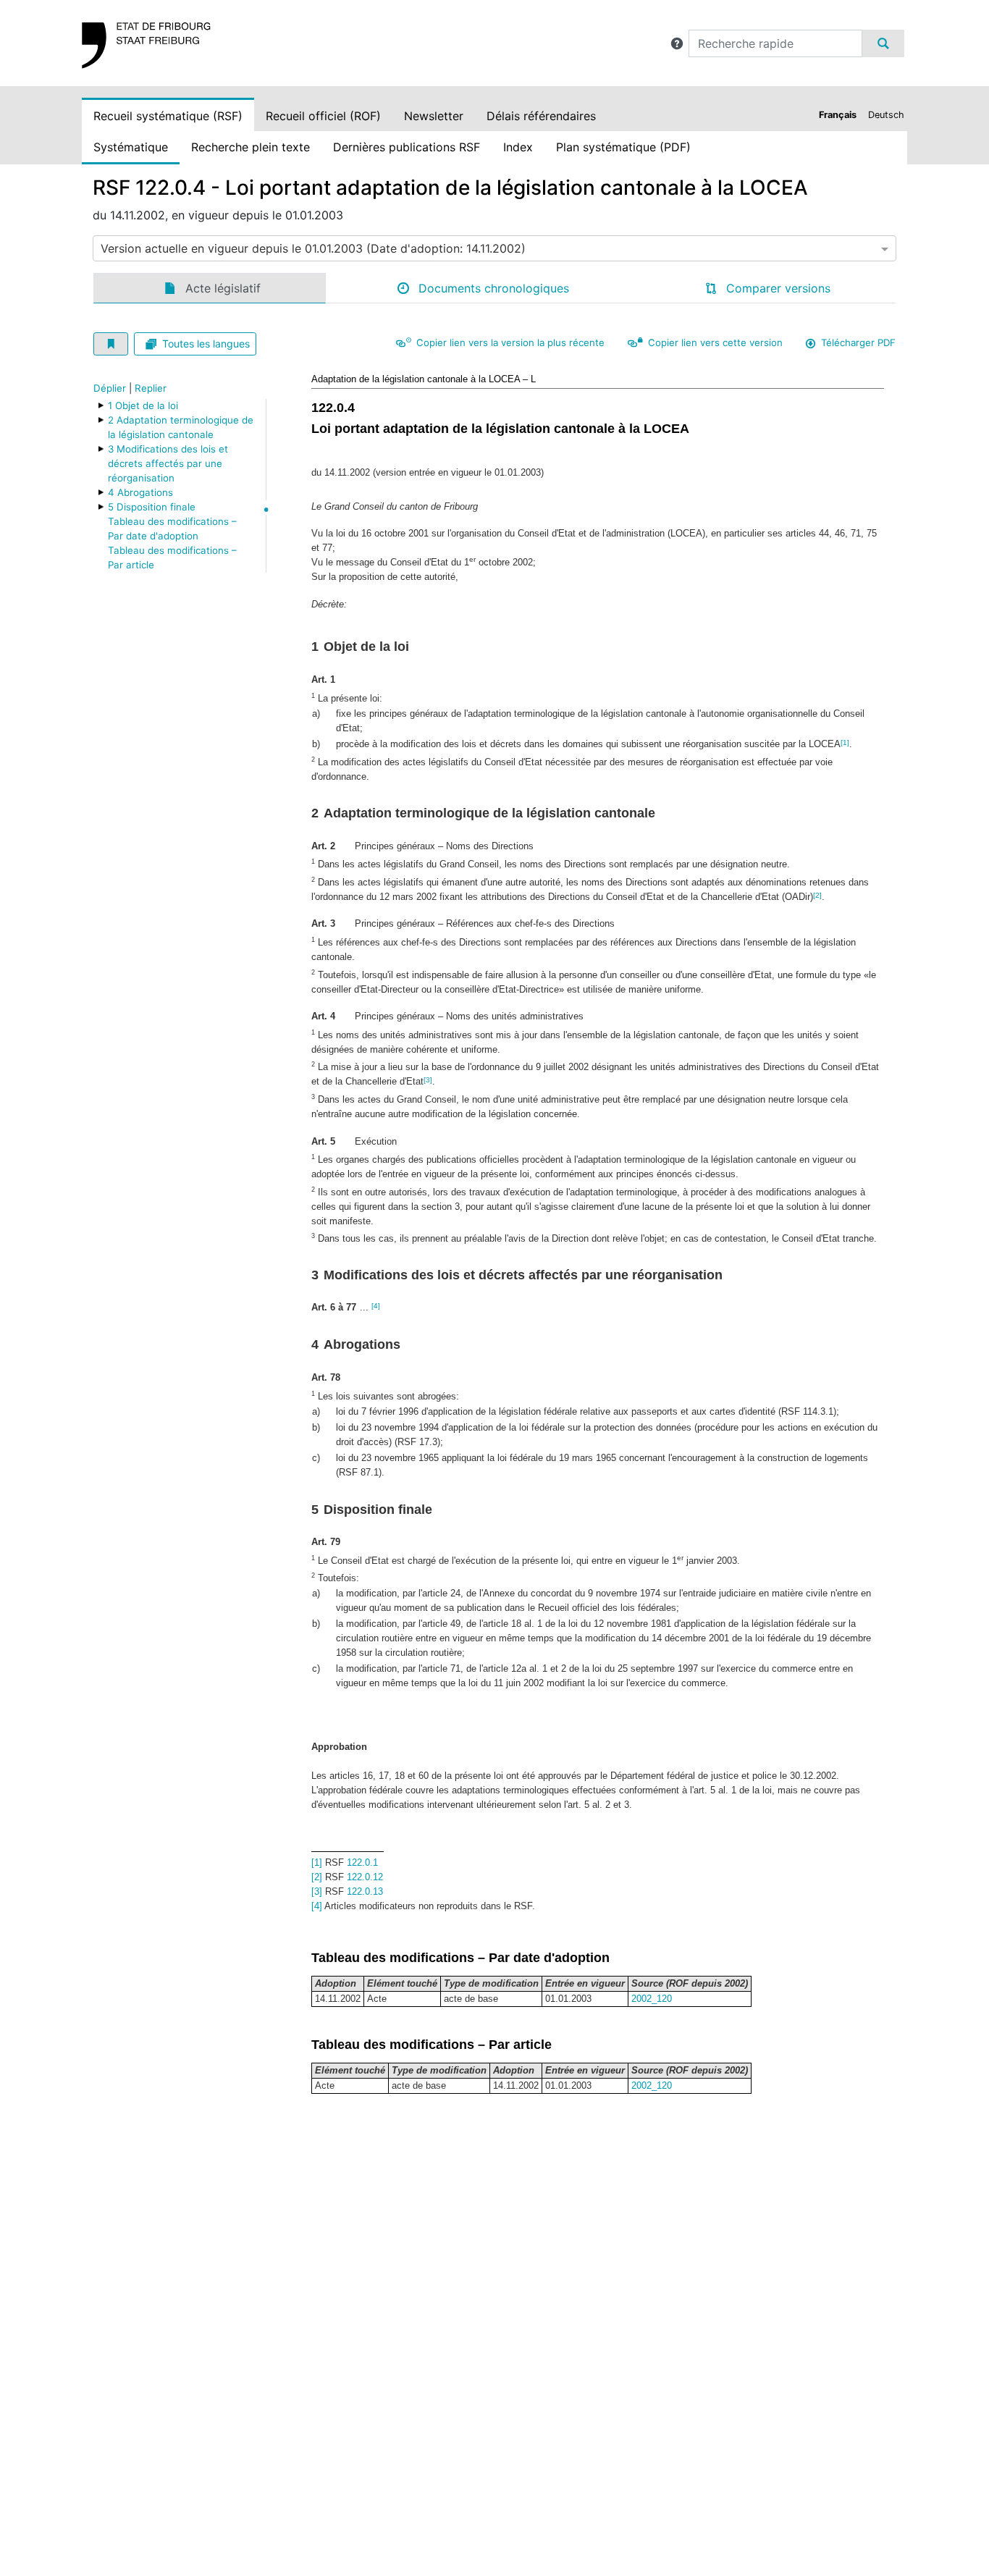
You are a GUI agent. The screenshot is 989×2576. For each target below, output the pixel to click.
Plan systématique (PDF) (623, 147)
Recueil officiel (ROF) (323, 116)
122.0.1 (362, 1862)
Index (518, 147)
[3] (428, 1080)
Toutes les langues (206, 344)
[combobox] (494, 248)
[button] (677, 43)
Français (838, 115)
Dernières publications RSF (407, 147)
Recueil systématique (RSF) (168, 116)
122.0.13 (365, 1891)
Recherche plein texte (251, 147)
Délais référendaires (541, 116)
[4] (376, 1306)
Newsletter (434, 116)
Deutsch (886, 115)
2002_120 (652, 1999)
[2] (817, 895)
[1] (845, 742)
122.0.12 (365, 1877)
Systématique (131, 147)
